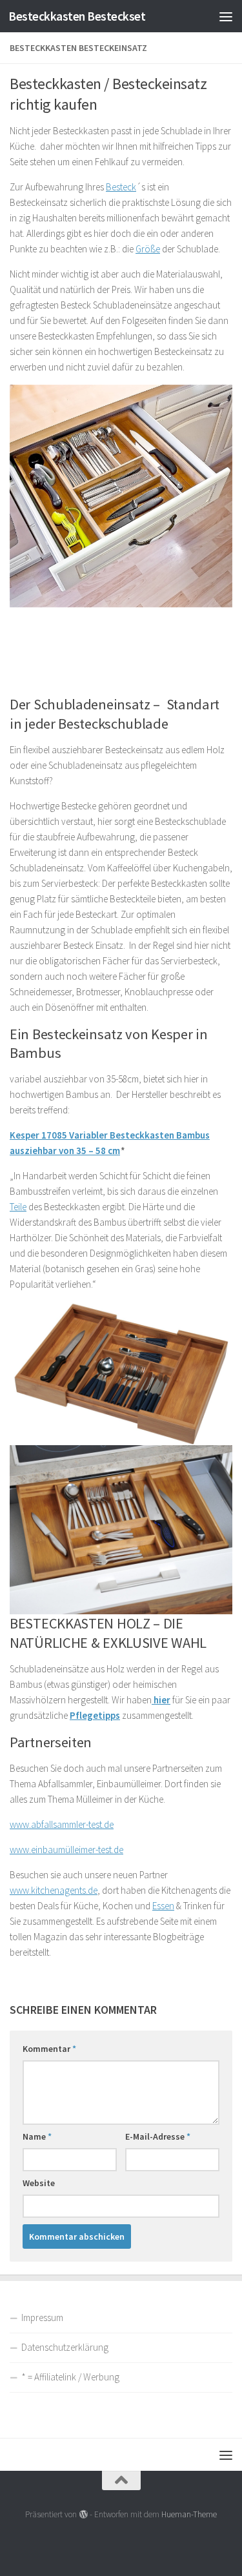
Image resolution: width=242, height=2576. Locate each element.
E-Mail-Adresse (158, 2136)
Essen (163, 1906)
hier (161, 1700)
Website (39, 2183)
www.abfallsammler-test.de (62, 1824)
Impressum (42, 2317)
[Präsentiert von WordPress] (83, 2514)
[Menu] (226, 16)
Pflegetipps (95, 1715)
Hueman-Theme (189, 2514)
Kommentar (49, 2049)
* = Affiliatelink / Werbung (70, 2377)
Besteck (121, 187)
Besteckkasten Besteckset (77, 16)
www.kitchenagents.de (54, 1890)
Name (37, 2136)
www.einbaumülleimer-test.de (66, 1850)
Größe (148, 249)
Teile (18, 1207)
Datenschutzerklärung (65, 2347)
